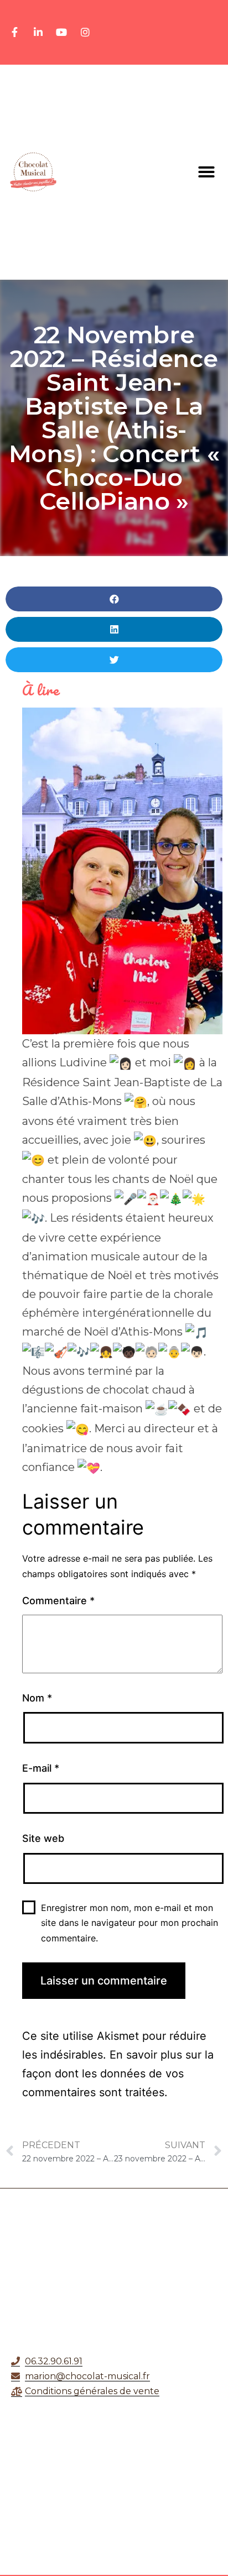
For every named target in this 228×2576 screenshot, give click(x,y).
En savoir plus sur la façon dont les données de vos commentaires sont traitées (118, 2074)
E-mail (41, 1768)
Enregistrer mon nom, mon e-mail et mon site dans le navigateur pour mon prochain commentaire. (129, 1923)
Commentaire (58, 1601)
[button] (206, 172)
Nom (37, 1698)
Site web (43, 1838)
